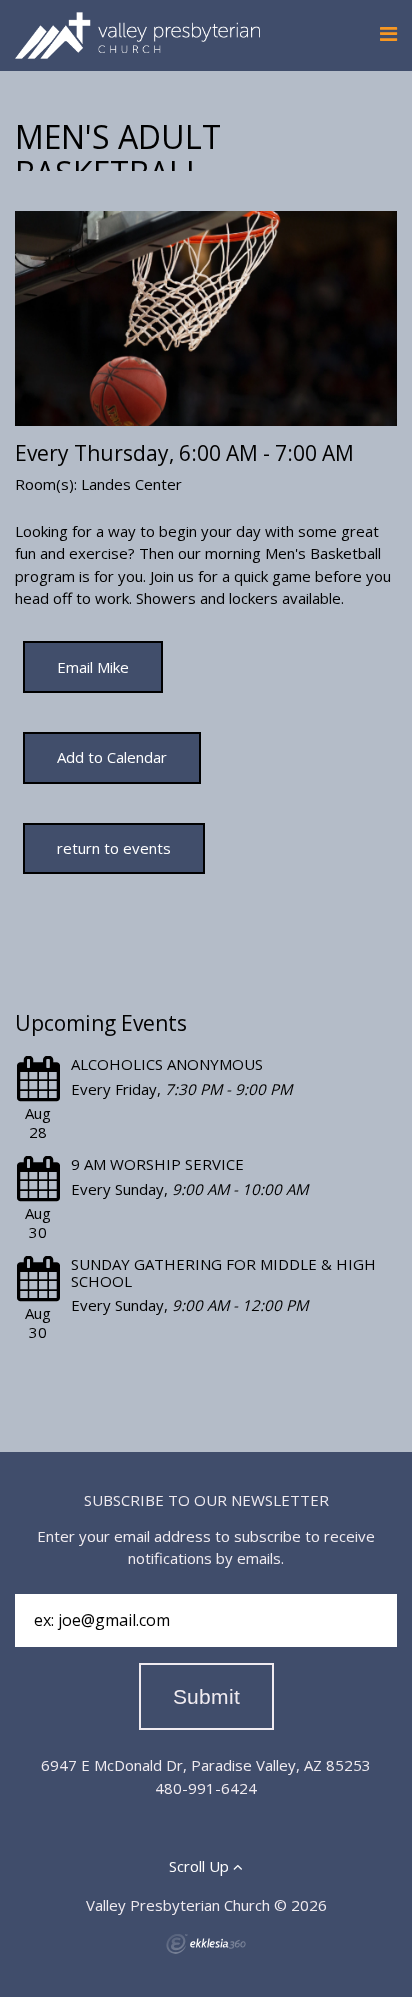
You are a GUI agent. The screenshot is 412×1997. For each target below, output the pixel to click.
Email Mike (93, 667)
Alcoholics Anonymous (167, 1064)
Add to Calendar (112, 757)
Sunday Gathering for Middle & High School (223, 1272)
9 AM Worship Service (157, 1164)
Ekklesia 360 (206, 1944)
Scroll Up (201, 1866)
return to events (114, 848)
